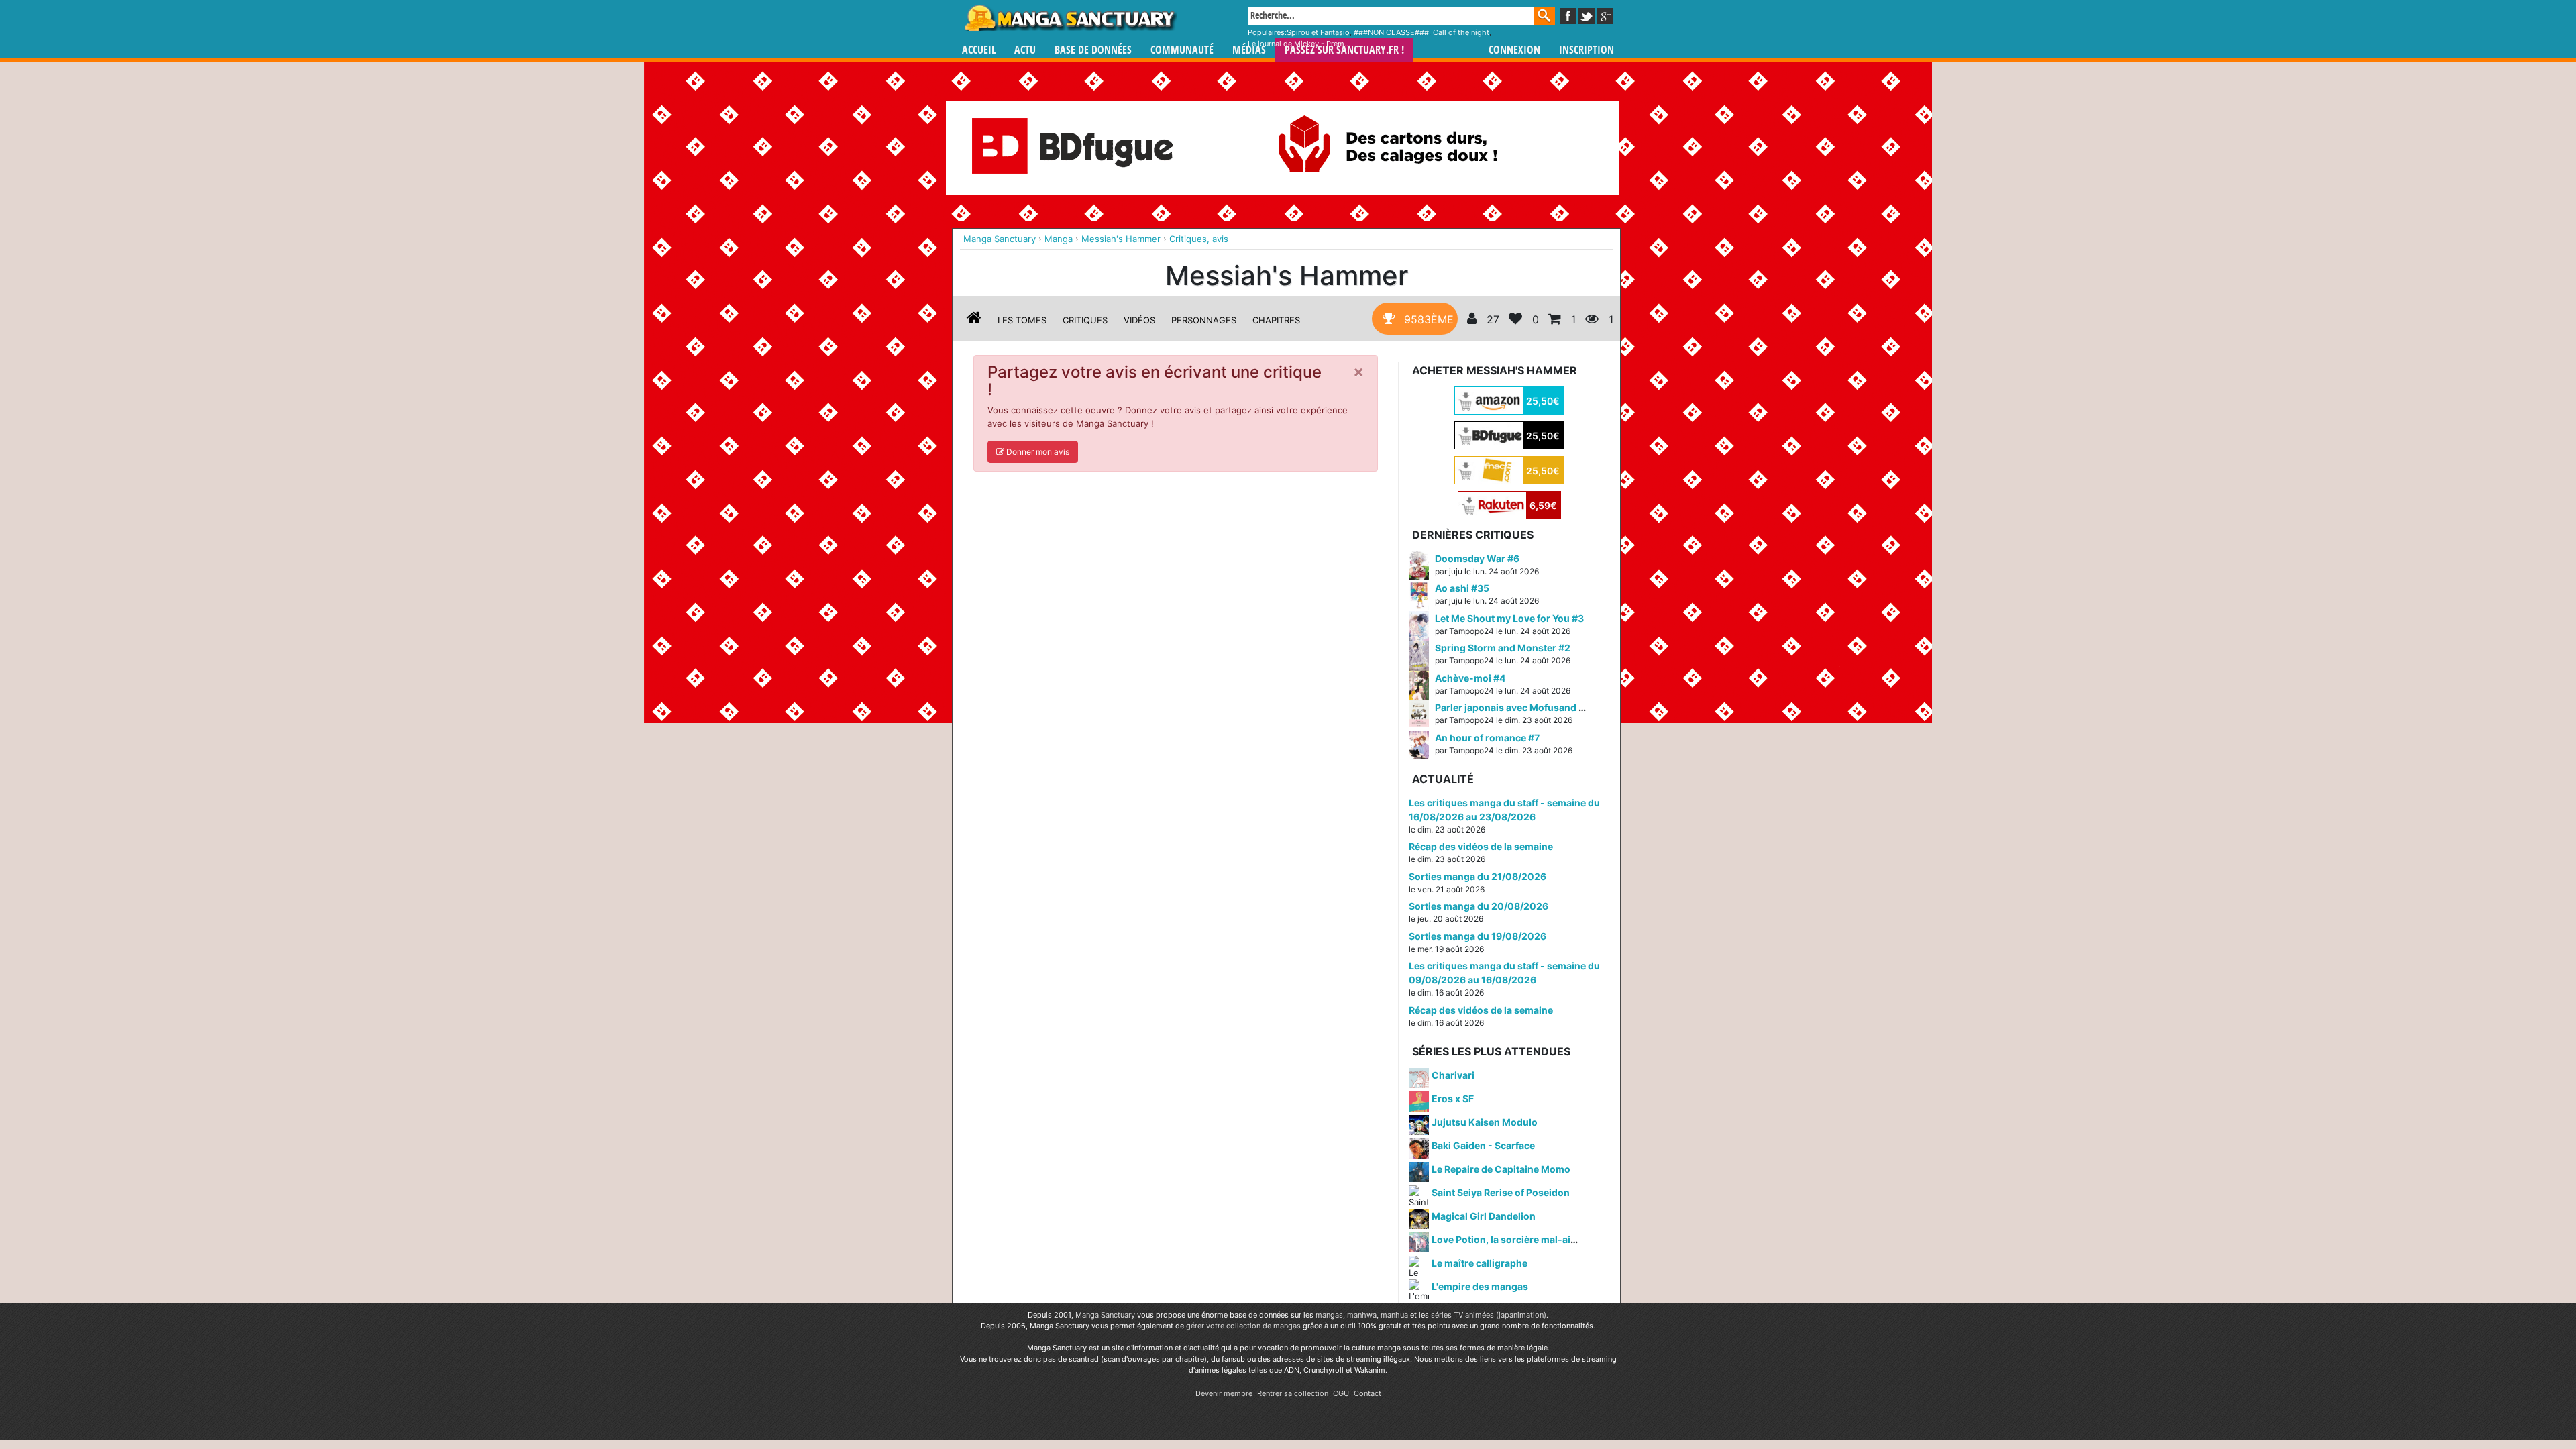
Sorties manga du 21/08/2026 (1478, 876)
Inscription (1587, 50)
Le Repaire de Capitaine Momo (1501, 1169)
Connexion (1514, 50)
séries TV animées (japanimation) (1489, 1315)
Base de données (1093, 50)
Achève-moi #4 (1470, 678)
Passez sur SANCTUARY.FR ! (1344, 50)
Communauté (1182, 50)
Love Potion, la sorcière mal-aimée (1511, 1239)
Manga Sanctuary (1105, 1315)
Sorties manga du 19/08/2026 (1478, 936)
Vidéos (1139, 320)
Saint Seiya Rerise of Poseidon (1501, 1192)
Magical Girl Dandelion (1484, 1216)
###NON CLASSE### (1391, 32)
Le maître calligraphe (1480, 1263)
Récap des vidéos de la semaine (1481, 846)
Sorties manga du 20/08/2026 (1479, 906)
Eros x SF (1453, 1098)
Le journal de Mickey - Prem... (1299, 44)
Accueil (979, 50)
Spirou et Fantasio (1318, 32)
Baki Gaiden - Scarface (1483, 1145)
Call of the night (1461, 32)
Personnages (1204, 320)
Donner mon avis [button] (1037, 452)
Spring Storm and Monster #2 (1503, 648)
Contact (1367, 1393)
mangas (1329, 1315)
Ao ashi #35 (1462, 588)
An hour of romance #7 (1487, 738)
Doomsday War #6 (1477, 558)
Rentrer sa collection (1293, 1393)
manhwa (1362, 1315)
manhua (1394, 1315)
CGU (1341, 1393)
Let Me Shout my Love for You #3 (1509, 618)
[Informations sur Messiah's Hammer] (974, 320)
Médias (1249, 50)
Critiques (1085, 320)
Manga (1070, 18)
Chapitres (1276, 320)
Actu (1025, 50)
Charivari (1453, 1075)
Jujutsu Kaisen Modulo (1485, 1122)
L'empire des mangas (1480, 1286)
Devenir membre (1224, 1393)
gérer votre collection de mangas (1243, 1326)
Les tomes (1022, 320)
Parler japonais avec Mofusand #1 (1512, 707)
